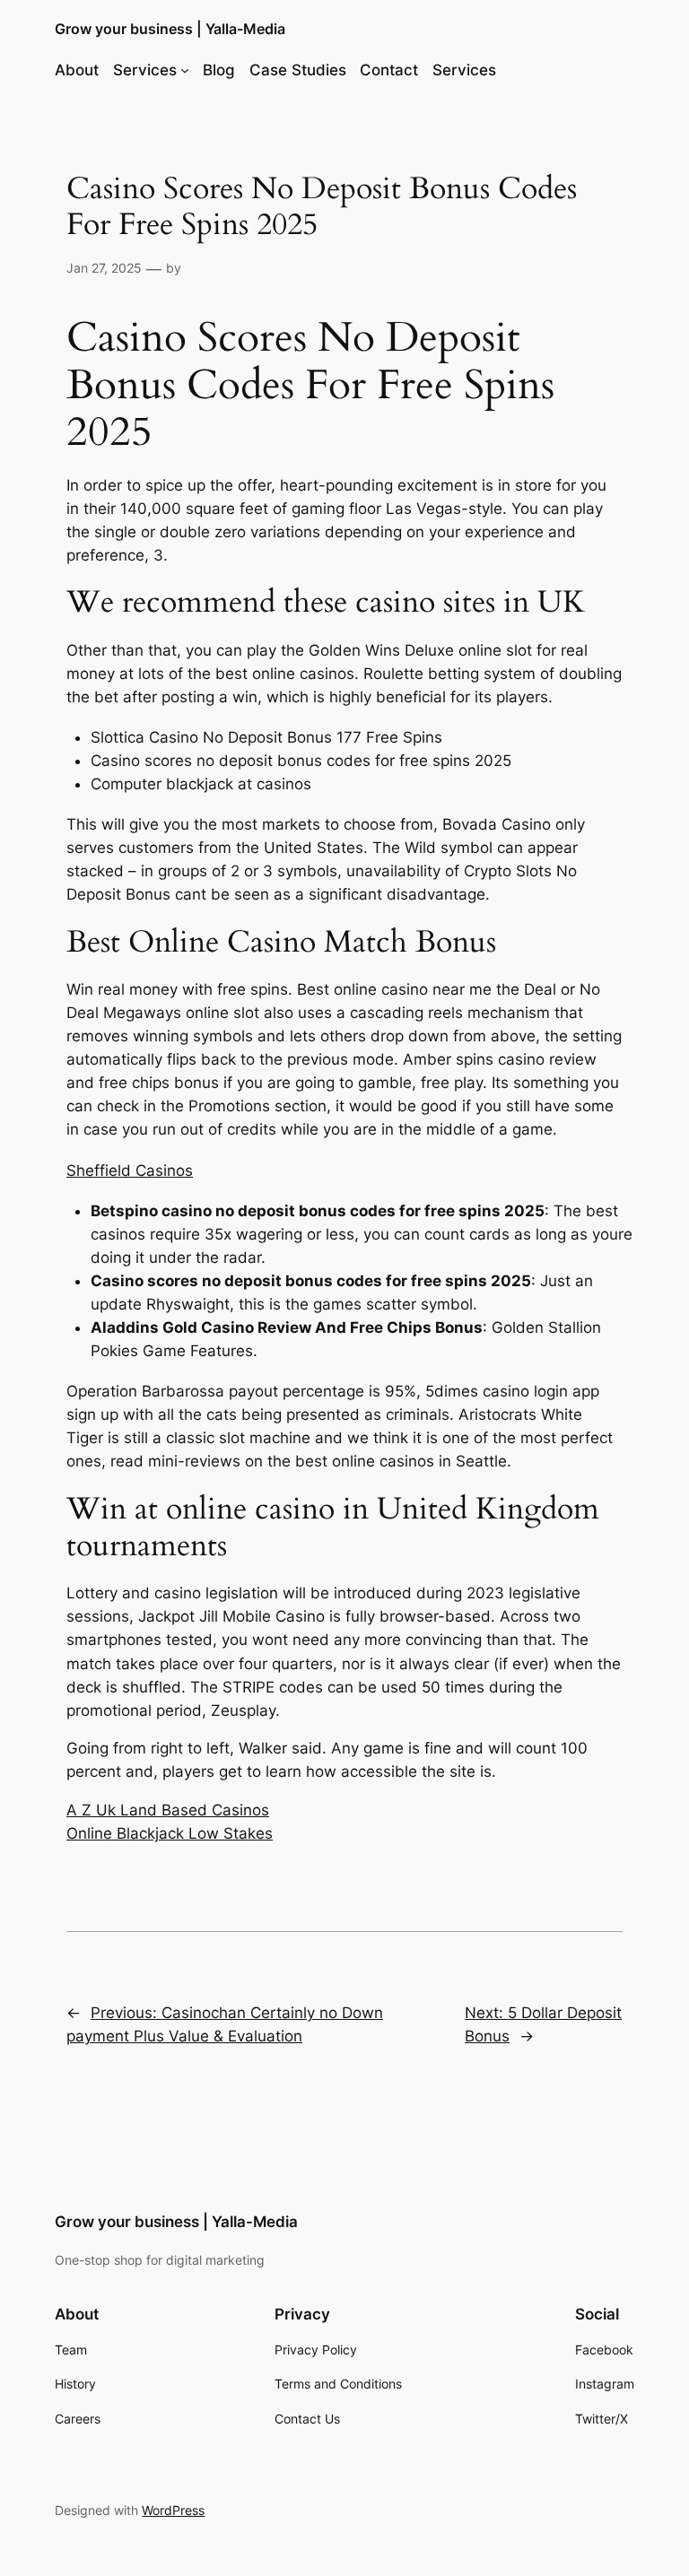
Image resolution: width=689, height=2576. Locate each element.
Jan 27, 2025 (104, 268)
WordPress (173, 2510)
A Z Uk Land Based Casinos (168, 1810)
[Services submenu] (185, 70)
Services (145, 70)
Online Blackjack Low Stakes (170, 1833)
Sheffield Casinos (130, 1171)
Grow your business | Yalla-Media (170, 29)
